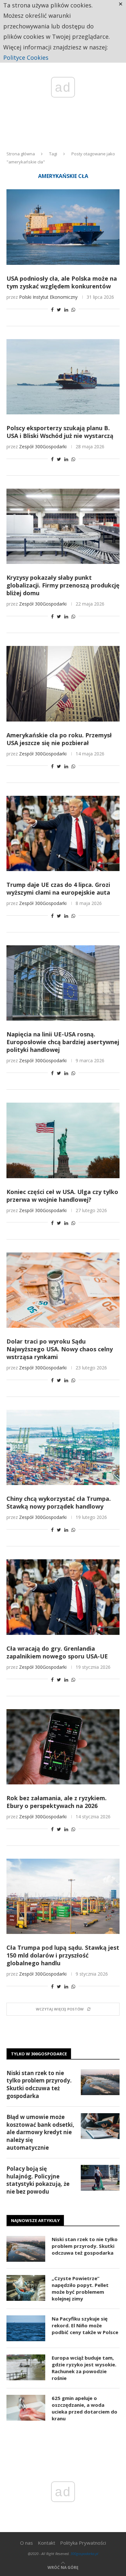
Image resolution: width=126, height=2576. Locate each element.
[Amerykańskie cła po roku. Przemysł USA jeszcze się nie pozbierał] (63, 684)
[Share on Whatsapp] (73, 310)
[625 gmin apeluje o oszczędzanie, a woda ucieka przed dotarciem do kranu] (26, 2408)
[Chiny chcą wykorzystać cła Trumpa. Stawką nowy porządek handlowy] (63, 1447)
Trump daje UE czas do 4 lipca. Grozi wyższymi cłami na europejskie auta (58, 888)
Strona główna (21, 154)
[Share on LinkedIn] (66, 310)
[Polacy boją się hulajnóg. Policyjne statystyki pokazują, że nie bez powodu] (100, 2178)
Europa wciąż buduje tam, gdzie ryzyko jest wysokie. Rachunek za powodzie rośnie (84, 2368)
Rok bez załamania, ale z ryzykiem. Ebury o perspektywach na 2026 (57, 1802)
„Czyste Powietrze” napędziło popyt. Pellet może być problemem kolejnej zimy (80, 2288)
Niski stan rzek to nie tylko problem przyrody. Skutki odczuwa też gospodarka (39, 2084)
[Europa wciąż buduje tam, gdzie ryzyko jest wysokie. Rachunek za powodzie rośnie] (26, 2367)
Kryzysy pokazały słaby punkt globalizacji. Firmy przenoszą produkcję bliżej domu (63, 585)
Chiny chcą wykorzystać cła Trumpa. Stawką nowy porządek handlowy (59, 1502)
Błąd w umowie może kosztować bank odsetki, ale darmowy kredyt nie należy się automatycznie (40, 2132)
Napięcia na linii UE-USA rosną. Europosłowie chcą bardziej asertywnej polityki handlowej (63, 1042)
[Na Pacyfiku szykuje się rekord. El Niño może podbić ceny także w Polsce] (26, 2328)
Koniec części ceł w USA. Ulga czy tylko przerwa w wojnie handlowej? (62, 1196)
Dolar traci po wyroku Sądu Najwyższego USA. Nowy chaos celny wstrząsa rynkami (60, 1349)
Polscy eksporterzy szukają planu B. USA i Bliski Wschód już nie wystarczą (60, 432)
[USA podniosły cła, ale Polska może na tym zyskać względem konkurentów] (63, 227)
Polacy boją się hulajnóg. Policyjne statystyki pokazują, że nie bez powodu (38, 2180)
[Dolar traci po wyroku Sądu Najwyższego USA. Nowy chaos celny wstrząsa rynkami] (63, 1290)
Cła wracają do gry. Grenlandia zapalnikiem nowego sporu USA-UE (57, 1652)
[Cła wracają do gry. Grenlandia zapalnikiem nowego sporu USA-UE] (63, 1597)
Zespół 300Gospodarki (43, 447)
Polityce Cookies (26, 57)
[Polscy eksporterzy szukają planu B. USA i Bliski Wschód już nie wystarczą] (63, 377)
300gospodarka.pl (84, 2554)
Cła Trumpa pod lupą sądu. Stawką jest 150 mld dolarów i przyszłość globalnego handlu (63, 1955)
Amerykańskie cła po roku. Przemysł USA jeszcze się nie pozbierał (59, 739)
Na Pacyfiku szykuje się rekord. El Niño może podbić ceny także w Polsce (85, 2325)
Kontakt (47, 2543)
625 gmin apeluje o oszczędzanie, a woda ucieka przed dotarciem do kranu (84, 2408)
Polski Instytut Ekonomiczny (48, 297)
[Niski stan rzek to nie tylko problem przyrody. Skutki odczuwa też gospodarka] (100, 2082)
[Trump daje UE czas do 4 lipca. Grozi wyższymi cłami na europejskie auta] (63, 833)
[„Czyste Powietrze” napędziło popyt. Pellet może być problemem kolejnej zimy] (26, 2288)
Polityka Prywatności (83, 2543)
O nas (26, 2543)
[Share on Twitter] (59, 310)
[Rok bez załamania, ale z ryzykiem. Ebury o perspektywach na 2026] (63, 1747)
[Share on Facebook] (52, 310)
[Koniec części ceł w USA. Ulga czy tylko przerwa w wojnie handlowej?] (63, 1140)
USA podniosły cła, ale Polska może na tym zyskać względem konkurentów (62, 282)
